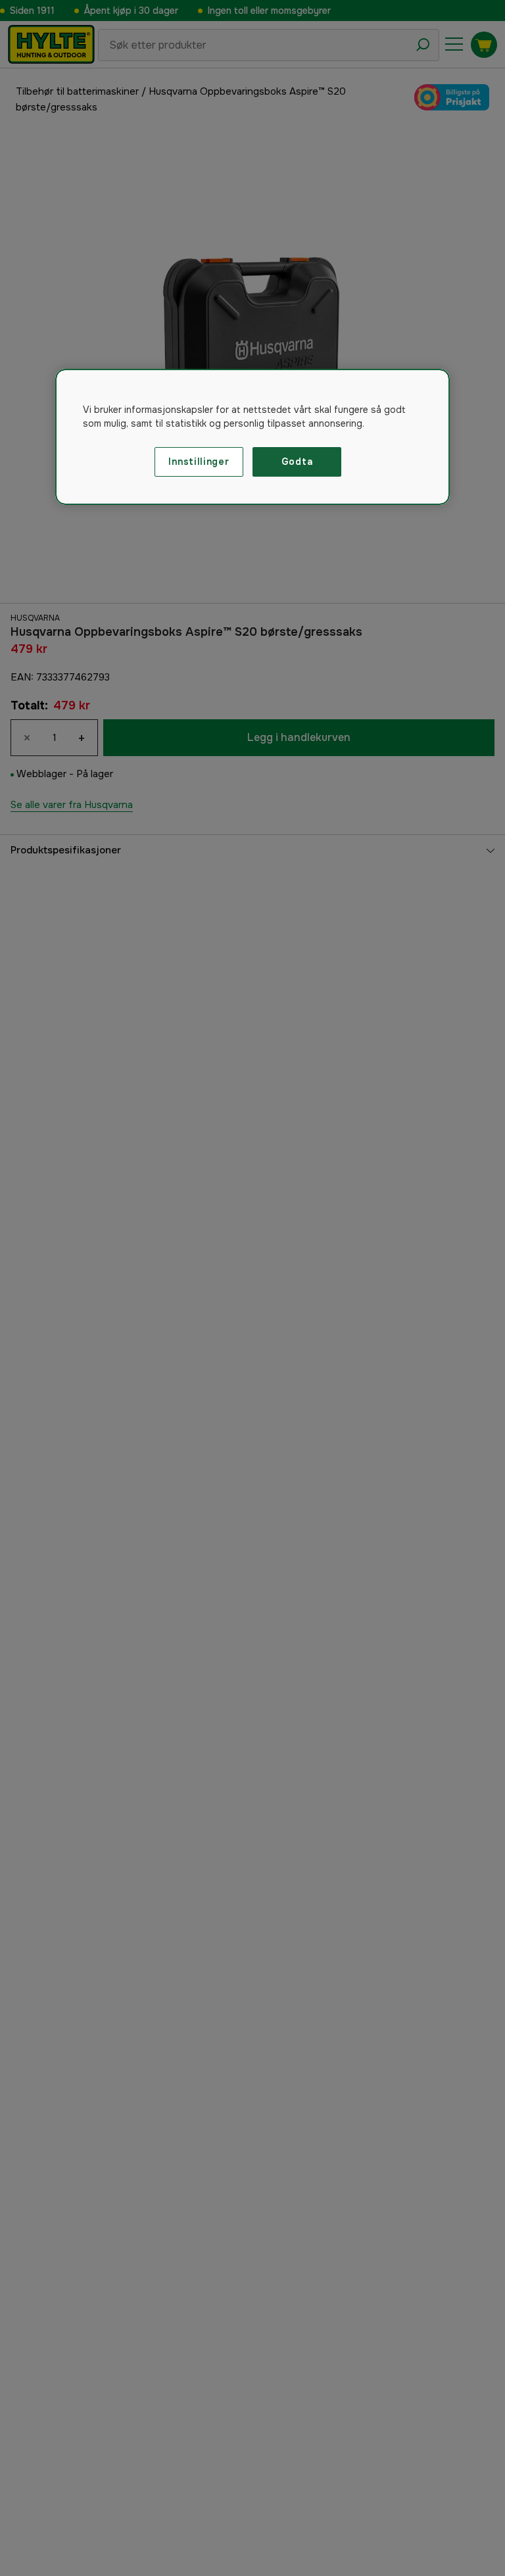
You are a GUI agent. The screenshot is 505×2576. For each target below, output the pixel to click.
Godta (297, 462)
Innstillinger (199, 462)
